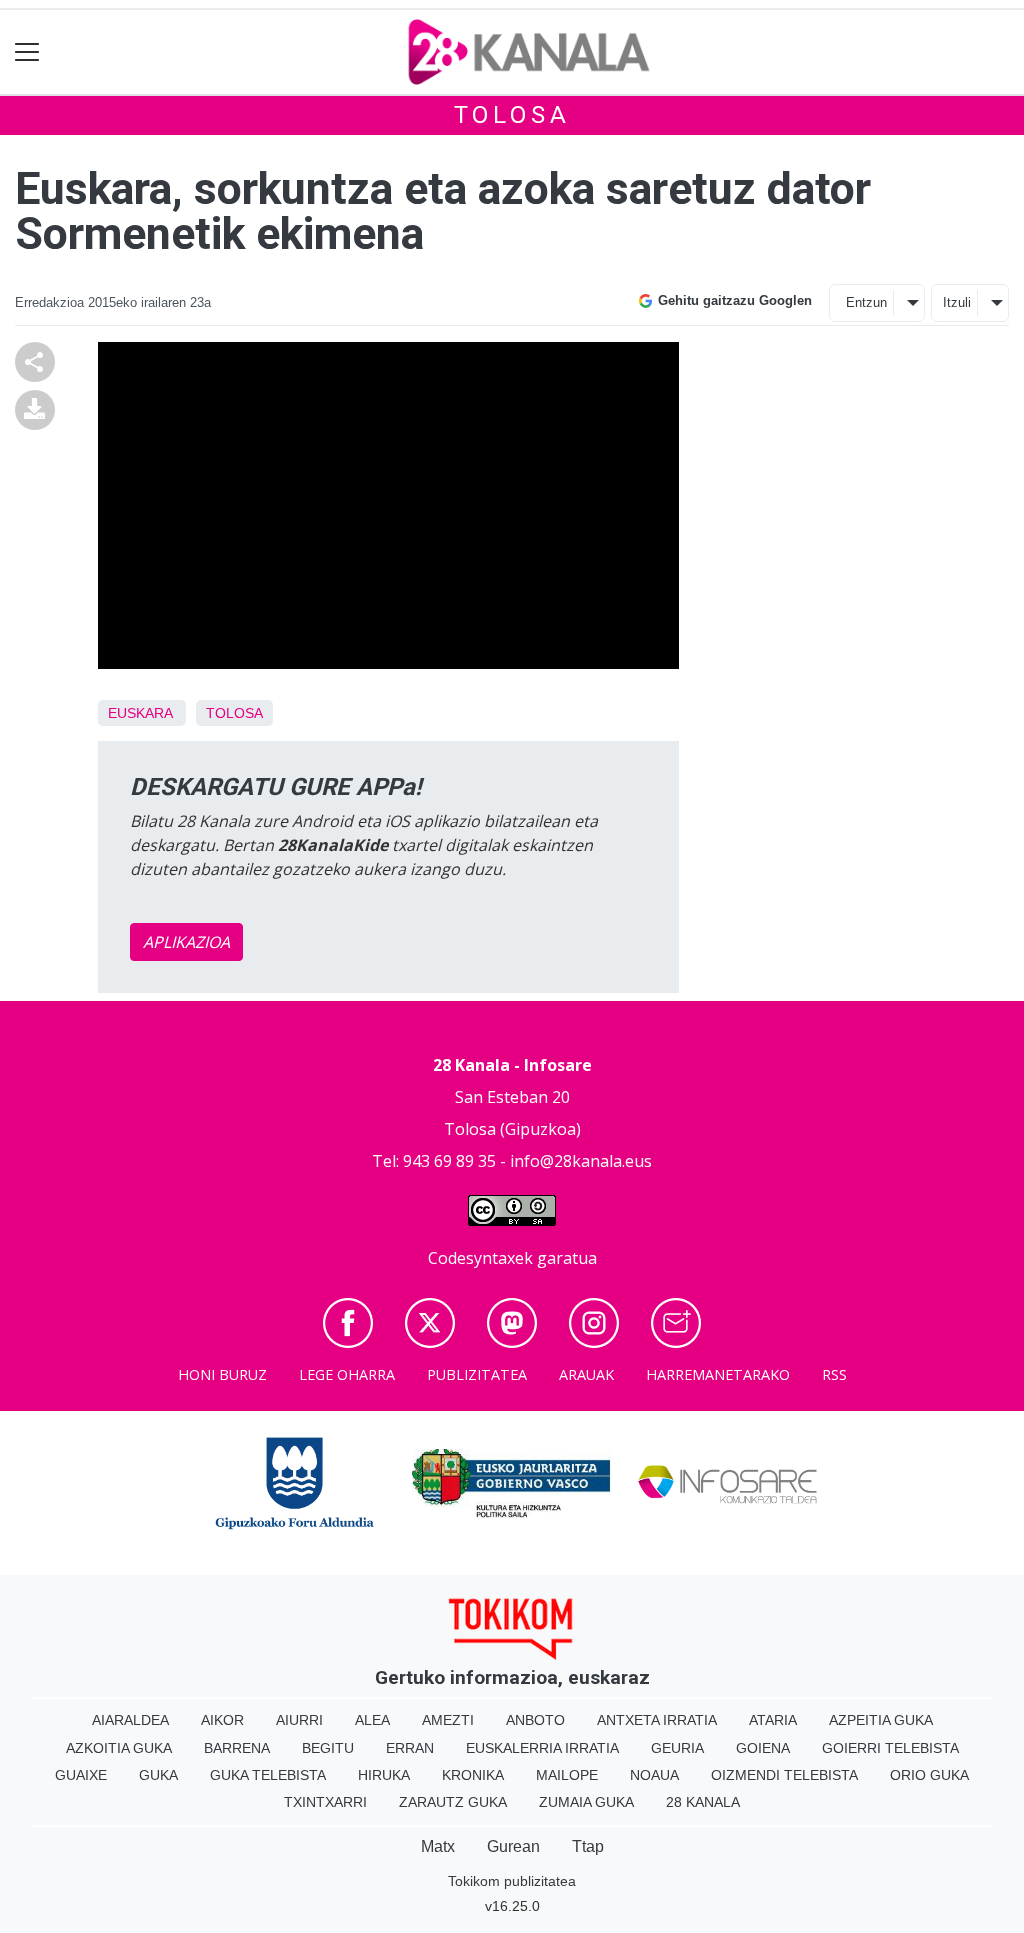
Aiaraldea (130, 1720)
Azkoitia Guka (119, 1748)
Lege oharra (347, 1374)
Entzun (866, 302)
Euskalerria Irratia (542, 1748)
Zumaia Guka (586, 1802)
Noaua (654, 1775)
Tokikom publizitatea (512, 1881)
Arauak (586, 1374)
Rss (834, 1374)
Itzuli (957, 302)
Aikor (222, 1720)
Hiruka (384, 1775)
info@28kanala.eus (581, 1161)
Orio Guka (929, 1775)
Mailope (567, 1775)
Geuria (677, 1748)
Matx (438, 1846)
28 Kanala (703, 1802)
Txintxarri (325, 1802)
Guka (158, 1775)
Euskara (140, 713)
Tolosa (512, 115)
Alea (372, 1720)
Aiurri (299, 1720)
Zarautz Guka (453, 1802)
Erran (410, 1748)
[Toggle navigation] (27, 52)
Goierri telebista (890, 1748)
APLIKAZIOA (186, 942)
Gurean (513, 1846)
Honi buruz (222, 1374)
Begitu (328, 1748)
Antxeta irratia (657, 1720)
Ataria (773, 1720)
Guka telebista (268, 1775)
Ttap (588, 1846)
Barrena (237, 1748)
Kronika (473, 1775)
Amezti (448, 1720)
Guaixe (81, 1775)
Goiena (763, 1748)
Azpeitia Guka (881, 1720)
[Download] (35, 408)
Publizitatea (477, 1374)
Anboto (535, 1720)
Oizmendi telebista (784, 1775)
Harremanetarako (718, 1374)
